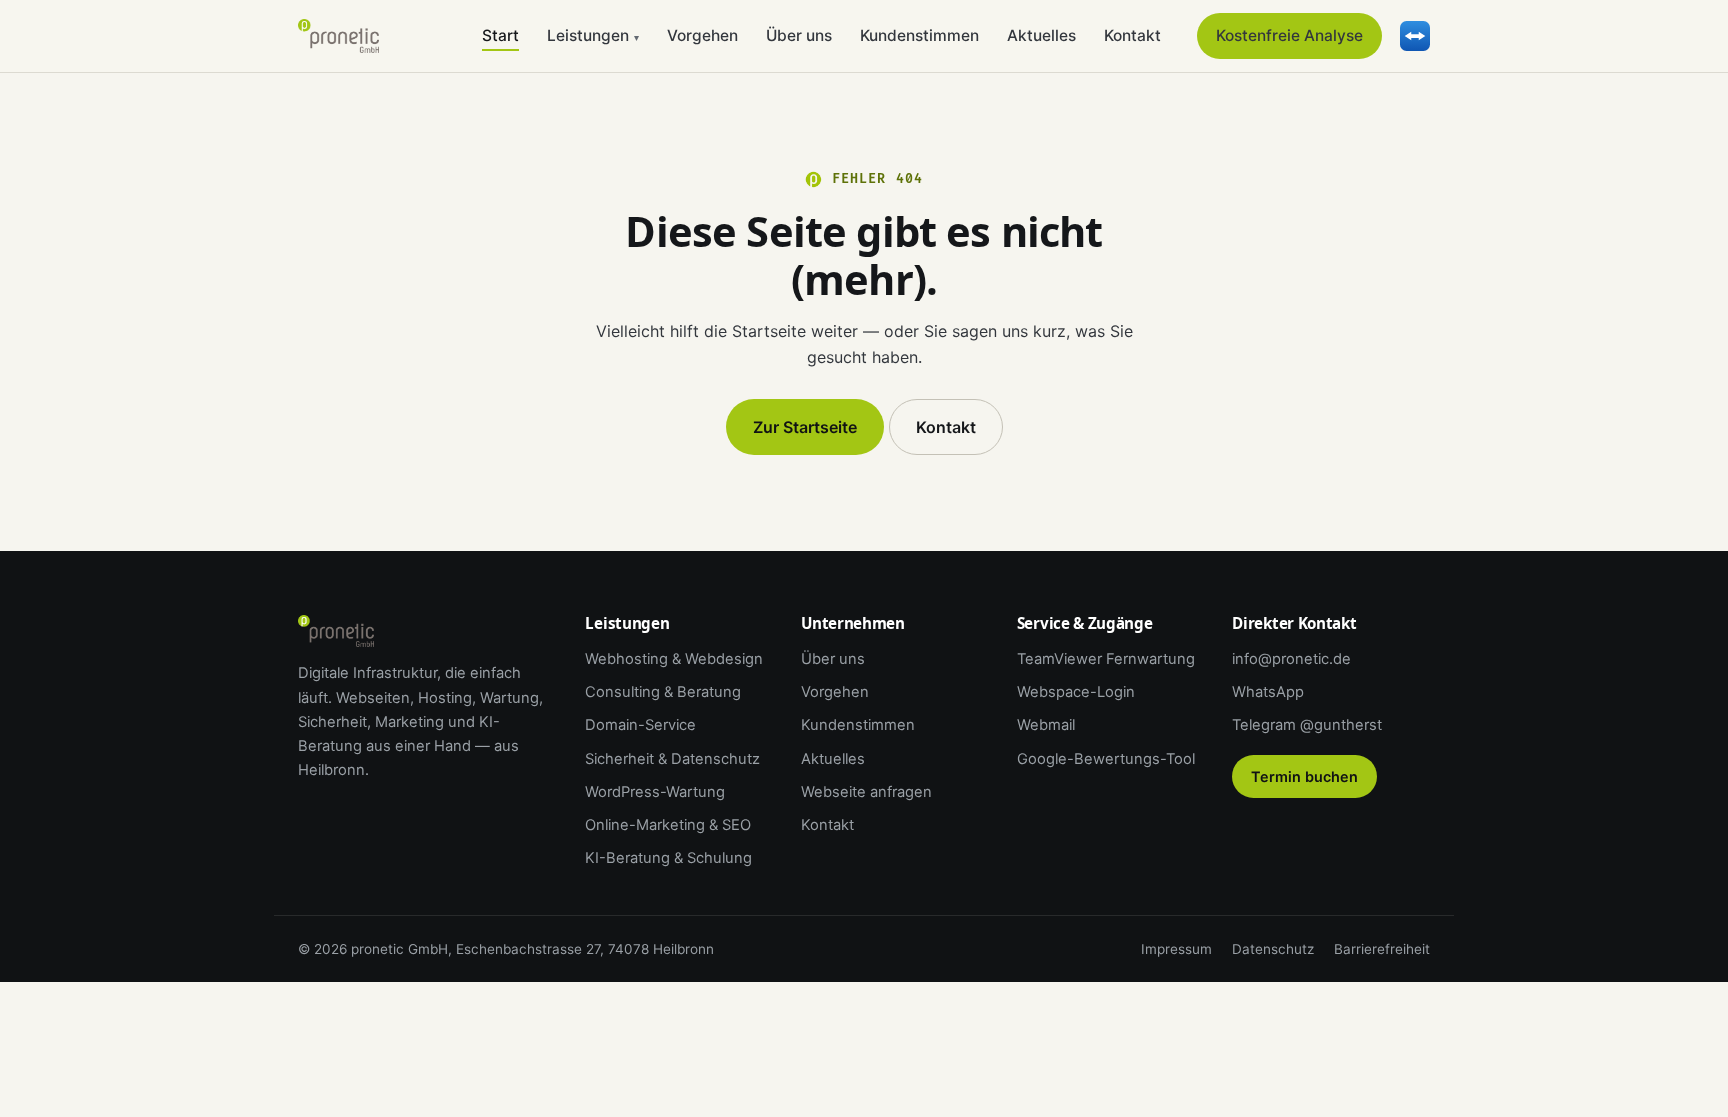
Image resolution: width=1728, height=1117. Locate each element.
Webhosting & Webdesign (674, 659)
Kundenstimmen (919, 35)
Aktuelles (1041, 35)
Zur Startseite (805, 427)
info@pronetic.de (1291, 659)
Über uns (799, 35)
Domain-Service (640, 725)
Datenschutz (1273, 949)
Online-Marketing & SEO (668, 825)
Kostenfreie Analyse (1289, 35)
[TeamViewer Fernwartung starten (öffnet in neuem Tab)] (1415, 36)
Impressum (1176, 949)
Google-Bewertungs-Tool (1106, 759)
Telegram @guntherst (1307, 725)
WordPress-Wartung (655, 792)
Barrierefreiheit (1382, 949)
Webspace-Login (1076, 692)
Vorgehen (702, 35)
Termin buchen (1304, 776)
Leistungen (593, 35)
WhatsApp (1268, 692)
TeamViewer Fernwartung (1106, 659)
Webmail (1046, 725)
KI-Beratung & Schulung (668, 858)
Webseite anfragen (866, 792)
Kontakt (1132, 35)
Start (500, 35)
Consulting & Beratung (663, 692)
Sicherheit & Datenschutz (672, 759)
